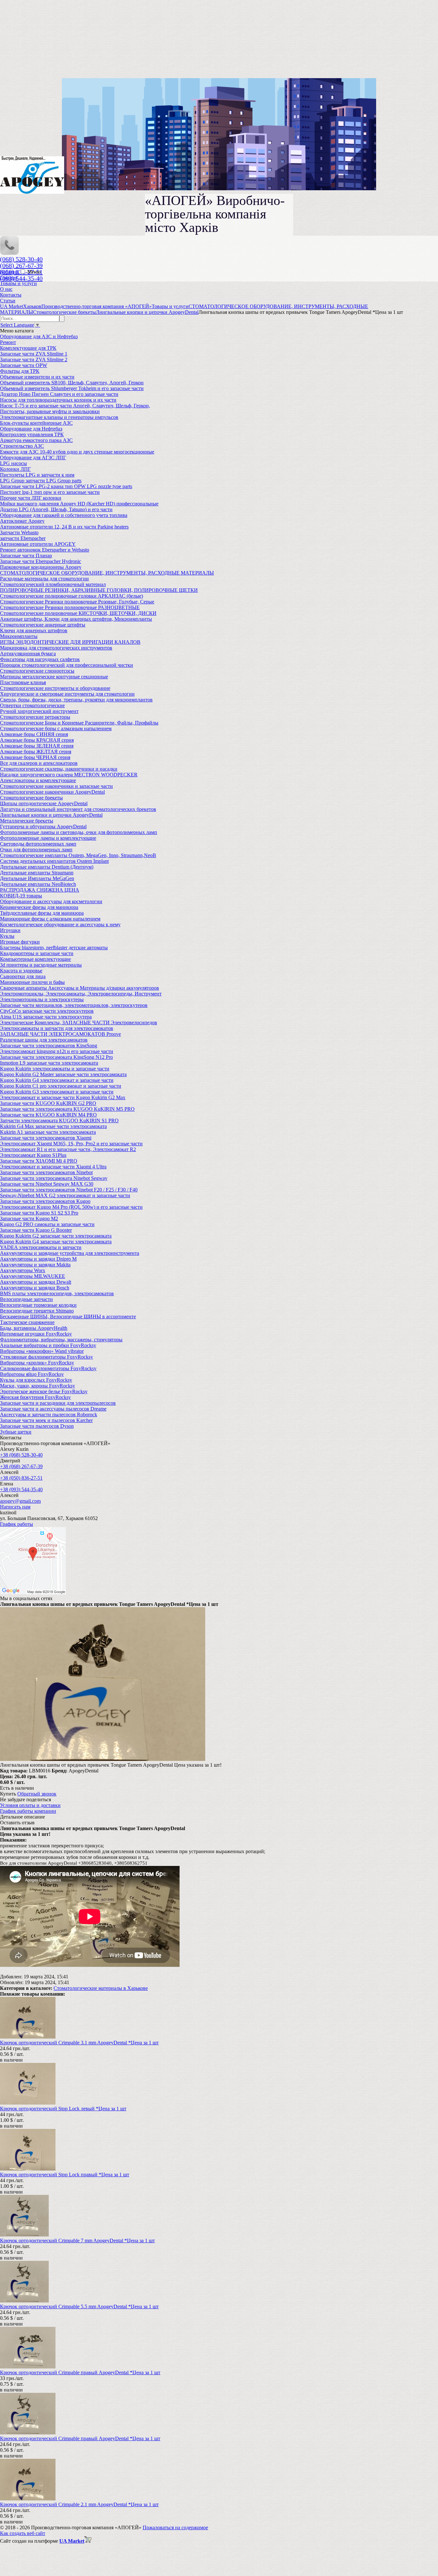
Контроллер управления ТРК (32, 434)
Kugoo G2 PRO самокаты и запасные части (47, 1224)
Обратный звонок (37, 1794)
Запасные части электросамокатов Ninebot (46, 1172)
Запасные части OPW (24, 365)
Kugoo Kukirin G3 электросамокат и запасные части (57, 1092)
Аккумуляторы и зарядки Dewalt (36, 1282)
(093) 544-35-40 (21, 278)
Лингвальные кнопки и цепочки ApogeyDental (51, 815)
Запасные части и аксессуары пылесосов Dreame (53, 1409)
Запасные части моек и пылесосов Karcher (46, 1420)
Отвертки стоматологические (32, 705)
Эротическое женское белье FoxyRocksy (44, 1391)
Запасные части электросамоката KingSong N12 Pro (56, 1057)
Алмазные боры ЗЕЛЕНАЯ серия (37, 746)
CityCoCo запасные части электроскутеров (47, 1011)
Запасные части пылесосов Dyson (37, 1426)
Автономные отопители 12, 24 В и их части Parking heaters (64, 527)
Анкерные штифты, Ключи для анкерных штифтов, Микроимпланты (76, 619)
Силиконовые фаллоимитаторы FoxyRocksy (48, 1368)
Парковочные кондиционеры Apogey (41, 567)
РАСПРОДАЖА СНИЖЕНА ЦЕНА (40, 890)
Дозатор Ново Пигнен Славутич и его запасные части (59, 394)
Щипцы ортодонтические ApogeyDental (44, 803)
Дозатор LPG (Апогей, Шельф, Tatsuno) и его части (56, 509)
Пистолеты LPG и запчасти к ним (37, 475)
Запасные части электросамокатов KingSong (49, 1046)
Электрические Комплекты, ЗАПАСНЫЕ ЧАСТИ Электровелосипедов (79, 1022)
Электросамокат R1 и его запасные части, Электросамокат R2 (68, 1149)
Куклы (7, 936)
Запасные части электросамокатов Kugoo (45, 1201)
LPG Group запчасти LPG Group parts (41, 481)
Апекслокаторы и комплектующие (38, 780)
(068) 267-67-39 (21, 266)
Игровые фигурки (20, 942)
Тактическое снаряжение (27, 1322)
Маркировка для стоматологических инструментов (56, 648)
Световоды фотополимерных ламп (38, 844)
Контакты (11, 295)
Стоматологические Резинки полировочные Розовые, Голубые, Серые (77, 602)
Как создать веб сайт (23, 2533)
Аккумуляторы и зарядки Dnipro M (38, 1259)
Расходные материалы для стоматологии (44, 579)
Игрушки (10, 930)
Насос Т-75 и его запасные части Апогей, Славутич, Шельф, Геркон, (75, 406)
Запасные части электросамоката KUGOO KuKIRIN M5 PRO (67, 1109)
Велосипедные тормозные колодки (38, 1305)
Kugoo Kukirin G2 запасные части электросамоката (56, 1236)
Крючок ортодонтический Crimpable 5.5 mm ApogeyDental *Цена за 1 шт (79, 2306)
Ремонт (8, 342)
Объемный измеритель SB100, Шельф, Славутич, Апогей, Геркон (72, 383)
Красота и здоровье (21, 971)
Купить (8, 1794)
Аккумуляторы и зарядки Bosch (35, 1288)
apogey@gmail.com (20, 1501)
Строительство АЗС (22, 446)
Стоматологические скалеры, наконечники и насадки (59, 769)
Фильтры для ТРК (20, 371)
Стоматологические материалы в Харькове (101, 1988)
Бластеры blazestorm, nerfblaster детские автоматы (54, 948)
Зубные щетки (16, 1432)
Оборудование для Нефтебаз (31, 429)
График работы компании (28, 1811)
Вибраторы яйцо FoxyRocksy (32, 1374)
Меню (34, 272)
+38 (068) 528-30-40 (21, 1455)
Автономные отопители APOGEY (38, 544)
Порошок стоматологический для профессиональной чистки (67, 665)
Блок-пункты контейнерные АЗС (36, 423)
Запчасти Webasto (19, 532)
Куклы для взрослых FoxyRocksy (36, 1380)
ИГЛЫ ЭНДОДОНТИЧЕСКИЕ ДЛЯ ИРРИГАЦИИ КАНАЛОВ (70, 642)
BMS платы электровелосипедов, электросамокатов (57, 1293)
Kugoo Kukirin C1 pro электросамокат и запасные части (61, 1086)
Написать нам (15, 1507)
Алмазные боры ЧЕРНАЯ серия (35, 757)
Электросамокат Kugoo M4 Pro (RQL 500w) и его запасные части (71, 1207)
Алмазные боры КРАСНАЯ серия (37, 740)
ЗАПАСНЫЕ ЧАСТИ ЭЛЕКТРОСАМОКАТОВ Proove (60, 1034)
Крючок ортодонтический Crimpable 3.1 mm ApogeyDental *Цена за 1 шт (79, 2043)
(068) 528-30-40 (21, 259)
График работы (17, 1524)
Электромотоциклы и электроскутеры (42, 999)
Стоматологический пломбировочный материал (53, 584)
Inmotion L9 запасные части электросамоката (49, 1063)
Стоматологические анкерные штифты (43, 625)
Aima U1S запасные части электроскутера (46, 1017)
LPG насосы (13, 463)
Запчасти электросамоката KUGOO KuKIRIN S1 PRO (59, 1120)
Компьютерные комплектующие (35, 959)
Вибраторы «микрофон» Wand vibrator (42, 1351)
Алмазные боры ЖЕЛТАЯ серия (36, 752)
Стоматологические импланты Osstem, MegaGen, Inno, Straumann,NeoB (78, 855)
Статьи (8, 301)
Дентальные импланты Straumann (37, 873)
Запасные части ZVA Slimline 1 (34, 354)
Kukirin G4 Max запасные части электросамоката (53, 1126)
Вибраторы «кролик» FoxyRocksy (37, 1363)
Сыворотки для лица (23, 976)
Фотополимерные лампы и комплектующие (48, 838)
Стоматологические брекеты (31, 798)
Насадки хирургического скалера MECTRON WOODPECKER (69, 775)
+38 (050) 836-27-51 (21, 1478)
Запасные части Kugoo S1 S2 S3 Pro (39, 1213)
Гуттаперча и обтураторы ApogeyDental (43, 826)
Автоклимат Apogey (22, 521)
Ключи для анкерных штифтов (34, 630)
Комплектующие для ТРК (28, 348)
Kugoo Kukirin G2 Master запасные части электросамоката (63, 1074)
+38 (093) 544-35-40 (21, 1489)
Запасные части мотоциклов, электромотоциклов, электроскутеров (74, 1005)
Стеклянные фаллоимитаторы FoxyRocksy (46, 1357)
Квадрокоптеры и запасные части (37, 953)
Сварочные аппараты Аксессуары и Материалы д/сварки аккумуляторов (80, 988)
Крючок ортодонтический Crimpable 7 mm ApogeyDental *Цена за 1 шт (77, 2241)
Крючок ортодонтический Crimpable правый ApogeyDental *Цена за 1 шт (80, 2372)
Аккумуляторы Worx (23, 1270)
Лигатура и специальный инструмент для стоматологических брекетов (78, 809)
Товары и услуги (18, 283)
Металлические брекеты (27, 821)
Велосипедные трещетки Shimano (37, 1311)
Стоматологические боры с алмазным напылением (56, 728)
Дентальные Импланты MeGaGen (37, 878)
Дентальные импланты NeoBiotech (38, 884)
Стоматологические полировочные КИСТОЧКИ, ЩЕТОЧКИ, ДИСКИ (78, 613)
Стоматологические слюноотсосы (37, 671)
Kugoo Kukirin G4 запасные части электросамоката (56, 1242)
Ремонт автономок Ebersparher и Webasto (45, 550)
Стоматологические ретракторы (35, 717)
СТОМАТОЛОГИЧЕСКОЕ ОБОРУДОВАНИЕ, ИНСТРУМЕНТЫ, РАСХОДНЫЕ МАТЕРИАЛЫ (107, 573)
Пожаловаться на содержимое (175, 2527)
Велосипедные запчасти (26, 1299)
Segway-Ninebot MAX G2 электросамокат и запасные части (65, 1195)
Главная (9, 278)
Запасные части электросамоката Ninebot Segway (54, 1178)
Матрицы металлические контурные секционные (54, 677)
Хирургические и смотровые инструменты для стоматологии (67, 694)
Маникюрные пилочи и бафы (32, 982)
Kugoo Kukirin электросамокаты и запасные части (55, 1069)
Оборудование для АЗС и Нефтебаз (39, 336)
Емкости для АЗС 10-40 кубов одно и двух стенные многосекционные (77, 452)
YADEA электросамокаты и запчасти (41, 1247)
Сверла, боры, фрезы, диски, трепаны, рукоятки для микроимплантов (76, 700)
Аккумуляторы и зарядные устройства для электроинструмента (70, 1253)
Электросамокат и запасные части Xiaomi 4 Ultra (53, 1167)
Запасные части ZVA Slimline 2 (34, 360)
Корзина (10, 272)
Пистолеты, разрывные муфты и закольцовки (50, 411)
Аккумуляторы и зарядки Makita (35, 1265)
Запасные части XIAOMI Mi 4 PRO (39, 1161)
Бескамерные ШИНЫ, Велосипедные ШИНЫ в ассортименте (68, 1317)
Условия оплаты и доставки (30, 1805)
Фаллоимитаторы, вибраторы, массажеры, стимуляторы (61, 1340)
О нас (6, 289)
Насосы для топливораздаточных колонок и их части (58, 400)
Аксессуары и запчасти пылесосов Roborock (49, 1415)
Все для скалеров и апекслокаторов (39, 763)
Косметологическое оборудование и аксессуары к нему (60, 924)
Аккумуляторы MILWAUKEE (33, 1276)
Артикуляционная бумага (28, 654)
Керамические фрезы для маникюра (39, 907)
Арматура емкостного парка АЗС (36, 440)
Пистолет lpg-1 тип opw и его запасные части (50, 492)
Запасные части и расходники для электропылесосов (58, 1403)
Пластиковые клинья (23, 682)
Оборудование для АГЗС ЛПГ (33, 458)
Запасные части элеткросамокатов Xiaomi (46, 1138)
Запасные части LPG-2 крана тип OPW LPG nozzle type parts (66, 486)
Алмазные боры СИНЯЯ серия (34, 734)
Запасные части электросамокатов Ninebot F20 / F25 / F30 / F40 (69, 1190)
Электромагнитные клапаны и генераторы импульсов (59, 417)
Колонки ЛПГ (15, 469)
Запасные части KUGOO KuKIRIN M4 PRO (48, 1115)
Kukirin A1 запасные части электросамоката (48, 1132)
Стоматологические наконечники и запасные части (56, 786)
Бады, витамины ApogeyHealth (34, 1328)
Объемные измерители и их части (37, 377)
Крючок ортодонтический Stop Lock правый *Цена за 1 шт (65, 2175)
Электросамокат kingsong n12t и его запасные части (57, 1051)
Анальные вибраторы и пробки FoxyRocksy (48, 1345)
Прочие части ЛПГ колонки (31, 498)
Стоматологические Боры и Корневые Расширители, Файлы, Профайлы (79, 723)
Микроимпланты (19, 636)
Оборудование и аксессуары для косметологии (51, 901)
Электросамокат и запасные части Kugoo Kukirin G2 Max (63, 1097)
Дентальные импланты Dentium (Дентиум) (47, 867)
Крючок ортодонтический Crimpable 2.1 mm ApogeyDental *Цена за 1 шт (79, 2504)
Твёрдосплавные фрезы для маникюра (42, 913)
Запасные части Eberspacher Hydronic (41, 561)
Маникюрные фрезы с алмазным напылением (50, 919)
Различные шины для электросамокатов (44, 1040)
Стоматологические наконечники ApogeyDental (52, 792)
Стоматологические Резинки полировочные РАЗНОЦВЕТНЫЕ (70, 607)
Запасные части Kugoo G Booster (36, 1230)
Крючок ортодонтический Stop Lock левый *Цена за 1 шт (63, 2109)
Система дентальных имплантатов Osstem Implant (54, 861)
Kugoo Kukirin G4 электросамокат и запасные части (57, 1080)
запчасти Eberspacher (23, 538)
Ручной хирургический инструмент (39, 711)
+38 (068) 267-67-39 (21, 1466)
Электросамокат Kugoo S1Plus (33, 1155)
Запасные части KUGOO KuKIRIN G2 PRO (48, 1103)
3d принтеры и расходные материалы (41, 965)
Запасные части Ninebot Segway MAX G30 (47, 1184)
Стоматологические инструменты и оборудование (55, 688)
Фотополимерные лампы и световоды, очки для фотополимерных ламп (79, 832)
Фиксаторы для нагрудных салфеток (40, 659)
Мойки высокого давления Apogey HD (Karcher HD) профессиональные (79, 504)
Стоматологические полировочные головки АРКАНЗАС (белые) (72, 596)
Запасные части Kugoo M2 (29, 1218)
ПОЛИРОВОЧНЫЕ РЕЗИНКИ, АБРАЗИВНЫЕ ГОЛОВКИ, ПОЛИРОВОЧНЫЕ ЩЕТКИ (99, 590)
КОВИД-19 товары (21, 896)
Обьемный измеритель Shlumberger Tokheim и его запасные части (72, 388)
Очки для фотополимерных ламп (36, 850)
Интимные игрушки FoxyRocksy (36, 1334)
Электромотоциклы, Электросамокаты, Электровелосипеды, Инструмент (81, 994)
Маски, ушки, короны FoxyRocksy (38, 1386)
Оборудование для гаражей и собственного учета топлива (64, 515)
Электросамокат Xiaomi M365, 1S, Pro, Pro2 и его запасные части (71, 1144)
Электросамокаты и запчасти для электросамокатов (57, 1028)
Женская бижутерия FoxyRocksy (35, 1397)
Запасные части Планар (26, 556)
